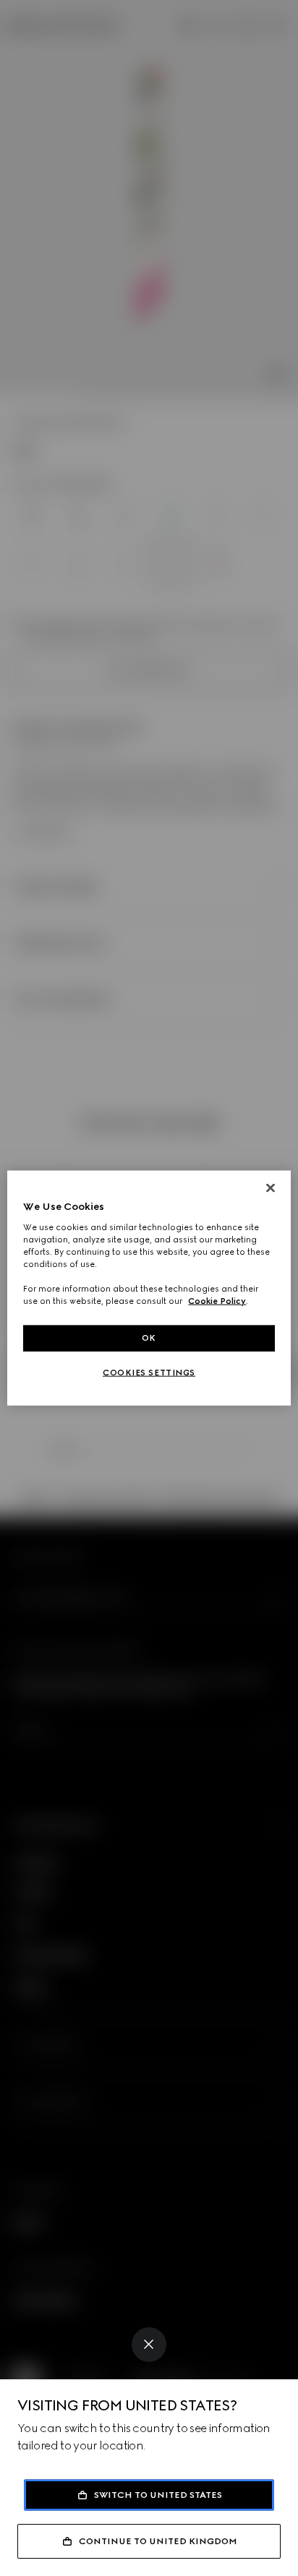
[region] (149, 1288)
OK (149, 1338)
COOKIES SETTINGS (149, 1373)
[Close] (149, 2345)
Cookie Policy (217, 1301)
